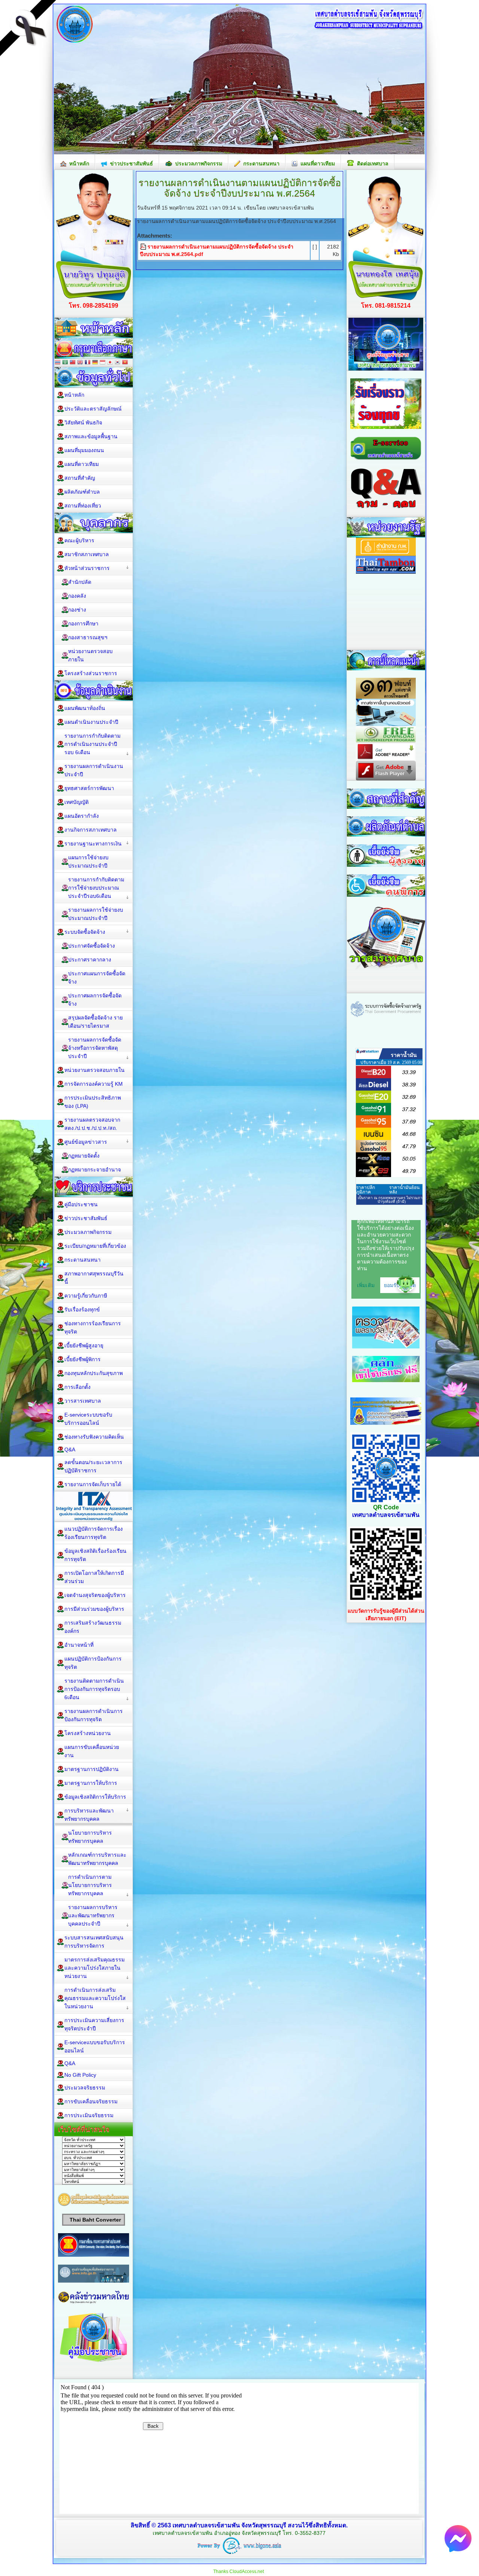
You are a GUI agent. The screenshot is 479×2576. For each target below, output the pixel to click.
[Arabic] (65, 363)
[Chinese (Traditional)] (73, 363)
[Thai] (58, 363)
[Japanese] (110, 363)
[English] (80, 363)
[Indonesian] (103, 363)
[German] (95, 363)
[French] (88, 363)
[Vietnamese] (125, 363)
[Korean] (118, 363)
